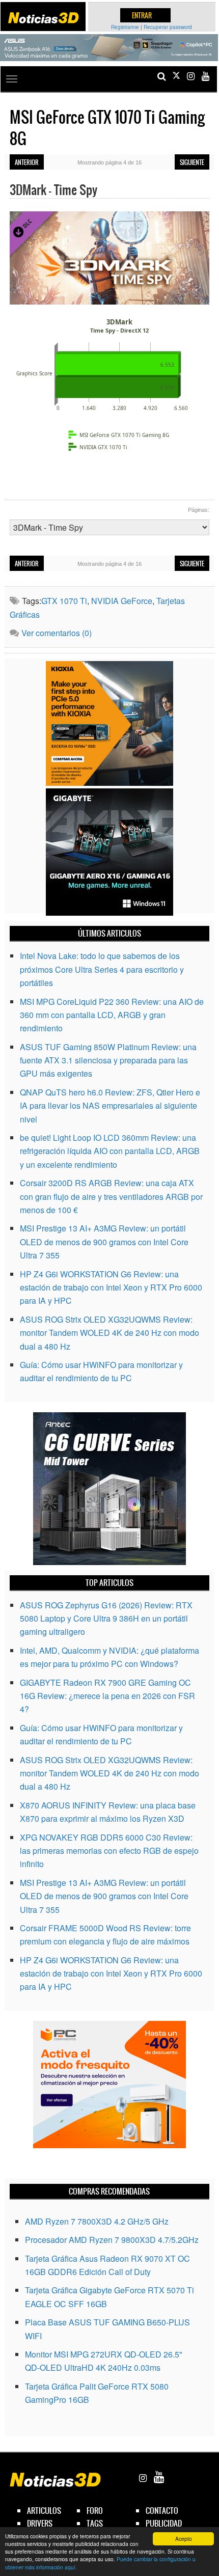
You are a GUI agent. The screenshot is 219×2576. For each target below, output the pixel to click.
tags (95, 2523)
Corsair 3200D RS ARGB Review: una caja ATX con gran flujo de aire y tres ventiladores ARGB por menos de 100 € (111, 1196)
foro (95, 2511)
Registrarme (125, 27)
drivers (40, 2523)
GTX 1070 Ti (64, 601)
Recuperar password (168, 27)
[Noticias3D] (43, 18)
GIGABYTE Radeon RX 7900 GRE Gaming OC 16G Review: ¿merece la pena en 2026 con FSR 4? (107, 1696)
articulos (44, 2511)
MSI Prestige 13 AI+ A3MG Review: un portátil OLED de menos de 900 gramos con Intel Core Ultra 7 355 (104, 1242)
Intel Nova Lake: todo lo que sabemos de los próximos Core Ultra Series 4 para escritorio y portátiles (102, 969)
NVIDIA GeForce (122, 601)
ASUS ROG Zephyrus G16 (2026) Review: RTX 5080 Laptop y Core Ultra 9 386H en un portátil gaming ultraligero (106, 1619)
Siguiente (192, 162)
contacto (162, 2511)
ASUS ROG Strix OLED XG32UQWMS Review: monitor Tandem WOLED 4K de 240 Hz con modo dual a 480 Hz (109, 1333)
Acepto (184, 2539)
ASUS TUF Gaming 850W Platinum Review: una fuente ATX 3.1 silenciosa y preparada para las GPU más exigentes (108, 1060)
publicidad (164, 2523)
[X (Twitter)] (176, 76)
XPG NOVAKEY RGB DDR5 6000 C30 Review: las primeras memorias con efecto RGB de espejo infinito (109, 1851)
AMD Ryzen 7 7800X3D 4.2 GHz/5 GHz (97, 2221)
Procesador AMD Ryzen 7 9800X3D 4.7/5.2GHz (112, 2240)
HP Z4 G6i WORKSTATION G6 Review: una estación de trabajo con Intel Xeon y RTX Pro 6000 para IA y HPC (111, 1287)
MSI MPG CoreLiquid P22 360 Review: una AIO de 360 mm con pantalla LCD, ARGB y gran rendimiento (112, 1015)
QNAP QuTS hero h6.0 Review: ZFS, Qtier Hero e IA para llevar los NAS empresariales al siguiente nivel (110, 1106)
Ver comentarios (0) (57, 633)
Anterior (27, 162)
